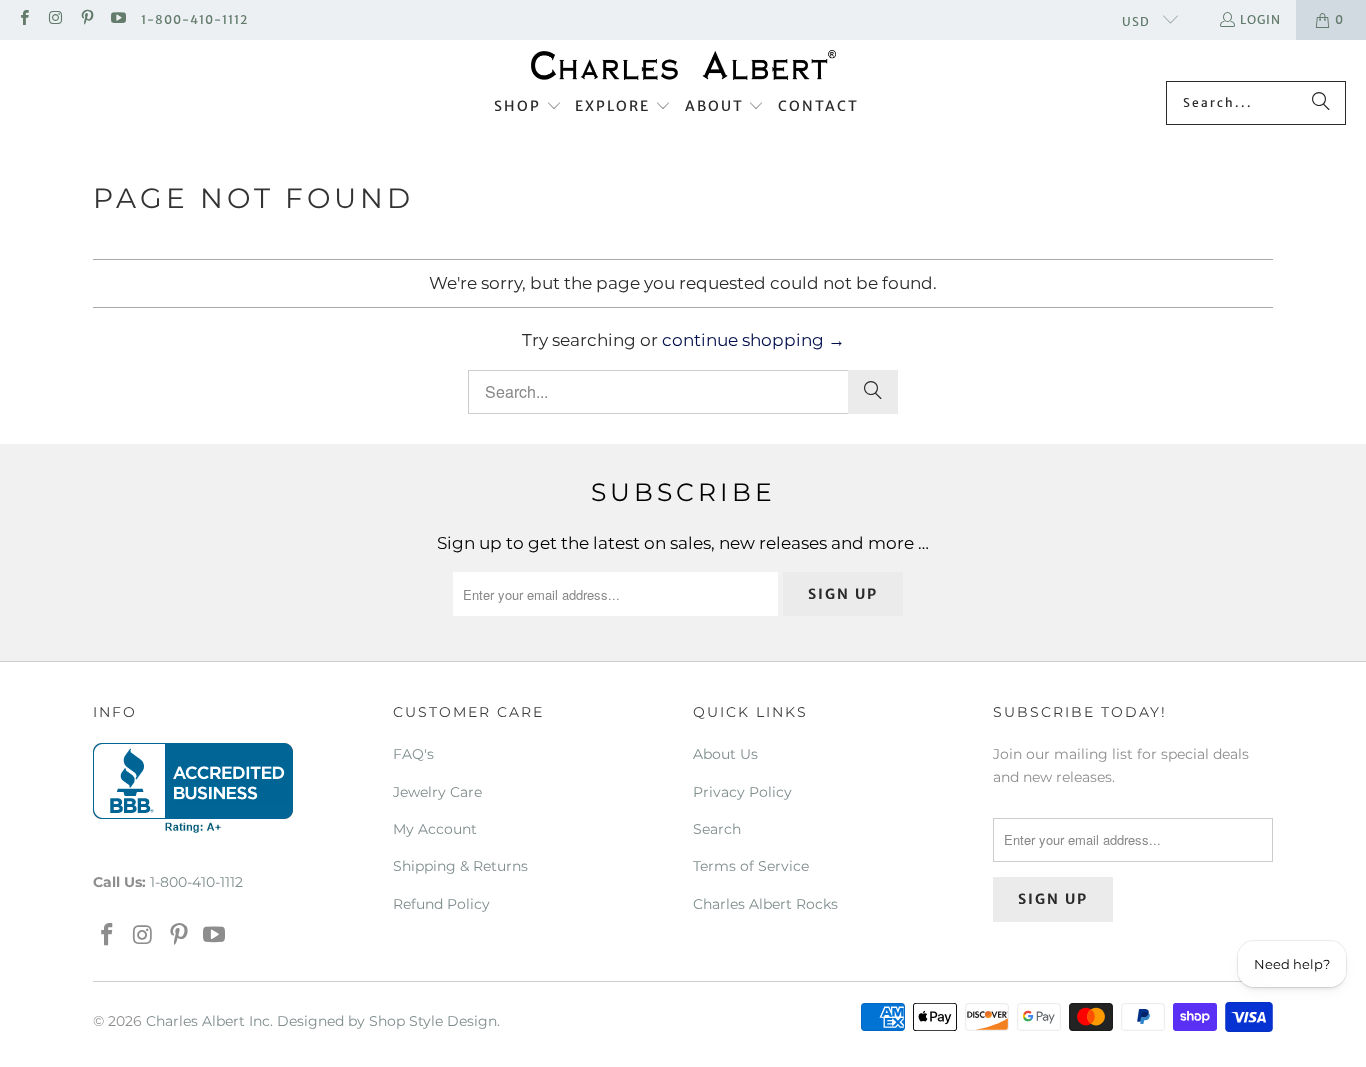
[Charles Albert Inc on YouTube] (117, 19)
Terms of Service (751, 866)
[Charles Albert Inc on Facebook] (23, 19)
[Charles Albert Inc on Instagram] (54, 19)
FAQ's (413, 754)
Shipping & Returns (460, 866)
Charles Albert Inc (208, 1021)
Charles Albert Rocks (765, 904)
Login (1260, 19)
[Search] (1321, 103)
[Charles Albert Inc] (683, 65)
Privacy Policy (742, 792)
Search (717, 829)
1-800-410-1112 (194, 19)
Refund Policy (441, 904)
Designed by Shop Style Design (387, 1021)
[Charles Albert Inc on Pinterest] (86, 19)
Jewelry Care (437, 792)
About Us (725, 754)
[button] (528, 107)
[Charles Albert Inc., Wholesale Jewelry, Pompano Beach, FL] (193, 788)
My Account (435, 829)
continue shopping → (753, 340)
